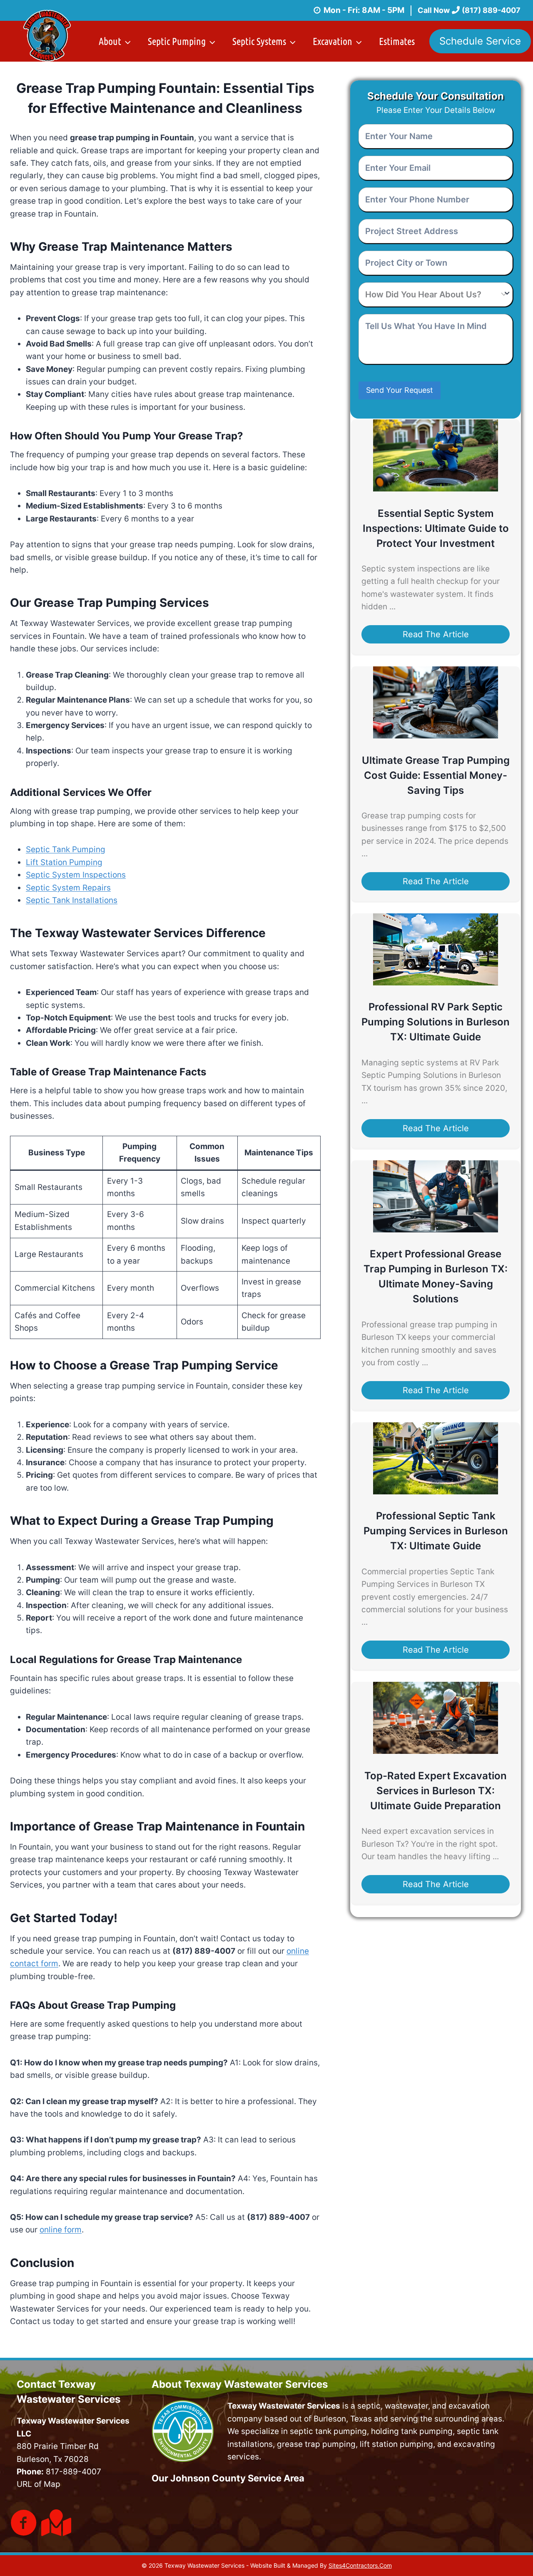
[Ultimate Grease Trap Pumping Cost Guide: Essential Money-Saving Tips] (436, 736)
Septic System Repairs (68, 888)
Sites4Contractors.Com (360, 2565)
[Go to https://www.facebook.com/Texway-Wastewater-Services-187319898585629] (24, 2524)
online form (61, 2230)
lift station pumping (396, 2444)
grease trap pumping (316, 2444)
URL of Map (39, 2484)
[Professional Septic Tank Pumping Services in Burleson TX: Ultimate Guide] (436, 1492)
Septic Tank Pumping (66, 849)
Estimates (397, 41)
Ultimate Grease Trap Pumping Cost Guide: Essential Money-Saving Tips (436, 775)
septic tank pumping (328, 2431)
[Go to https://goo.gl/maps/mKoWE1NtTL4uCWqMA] (55, 2523)
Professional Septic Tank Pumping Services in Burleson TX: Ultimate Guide (436, 1531)
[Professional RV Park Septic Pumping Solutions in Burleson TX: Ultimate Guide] (436, 983)
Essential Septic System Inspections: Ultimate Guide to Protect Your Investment (436, 528)
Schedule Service (480, 41)
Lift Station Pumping (64, 862)
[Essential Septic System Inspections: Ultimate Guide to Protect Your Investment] (436, 489)
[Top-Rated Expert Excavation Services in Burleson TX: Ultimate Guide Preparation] (436, 1751)
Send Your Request (400, 390)
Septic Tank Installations (72, 900)
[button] (436, 634)
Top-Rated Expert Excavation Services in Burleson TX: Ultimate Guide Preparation (436, 1791)
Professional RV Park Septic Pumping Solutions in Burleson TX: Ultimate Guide (436, 1022)
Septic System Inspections (76, 875)
